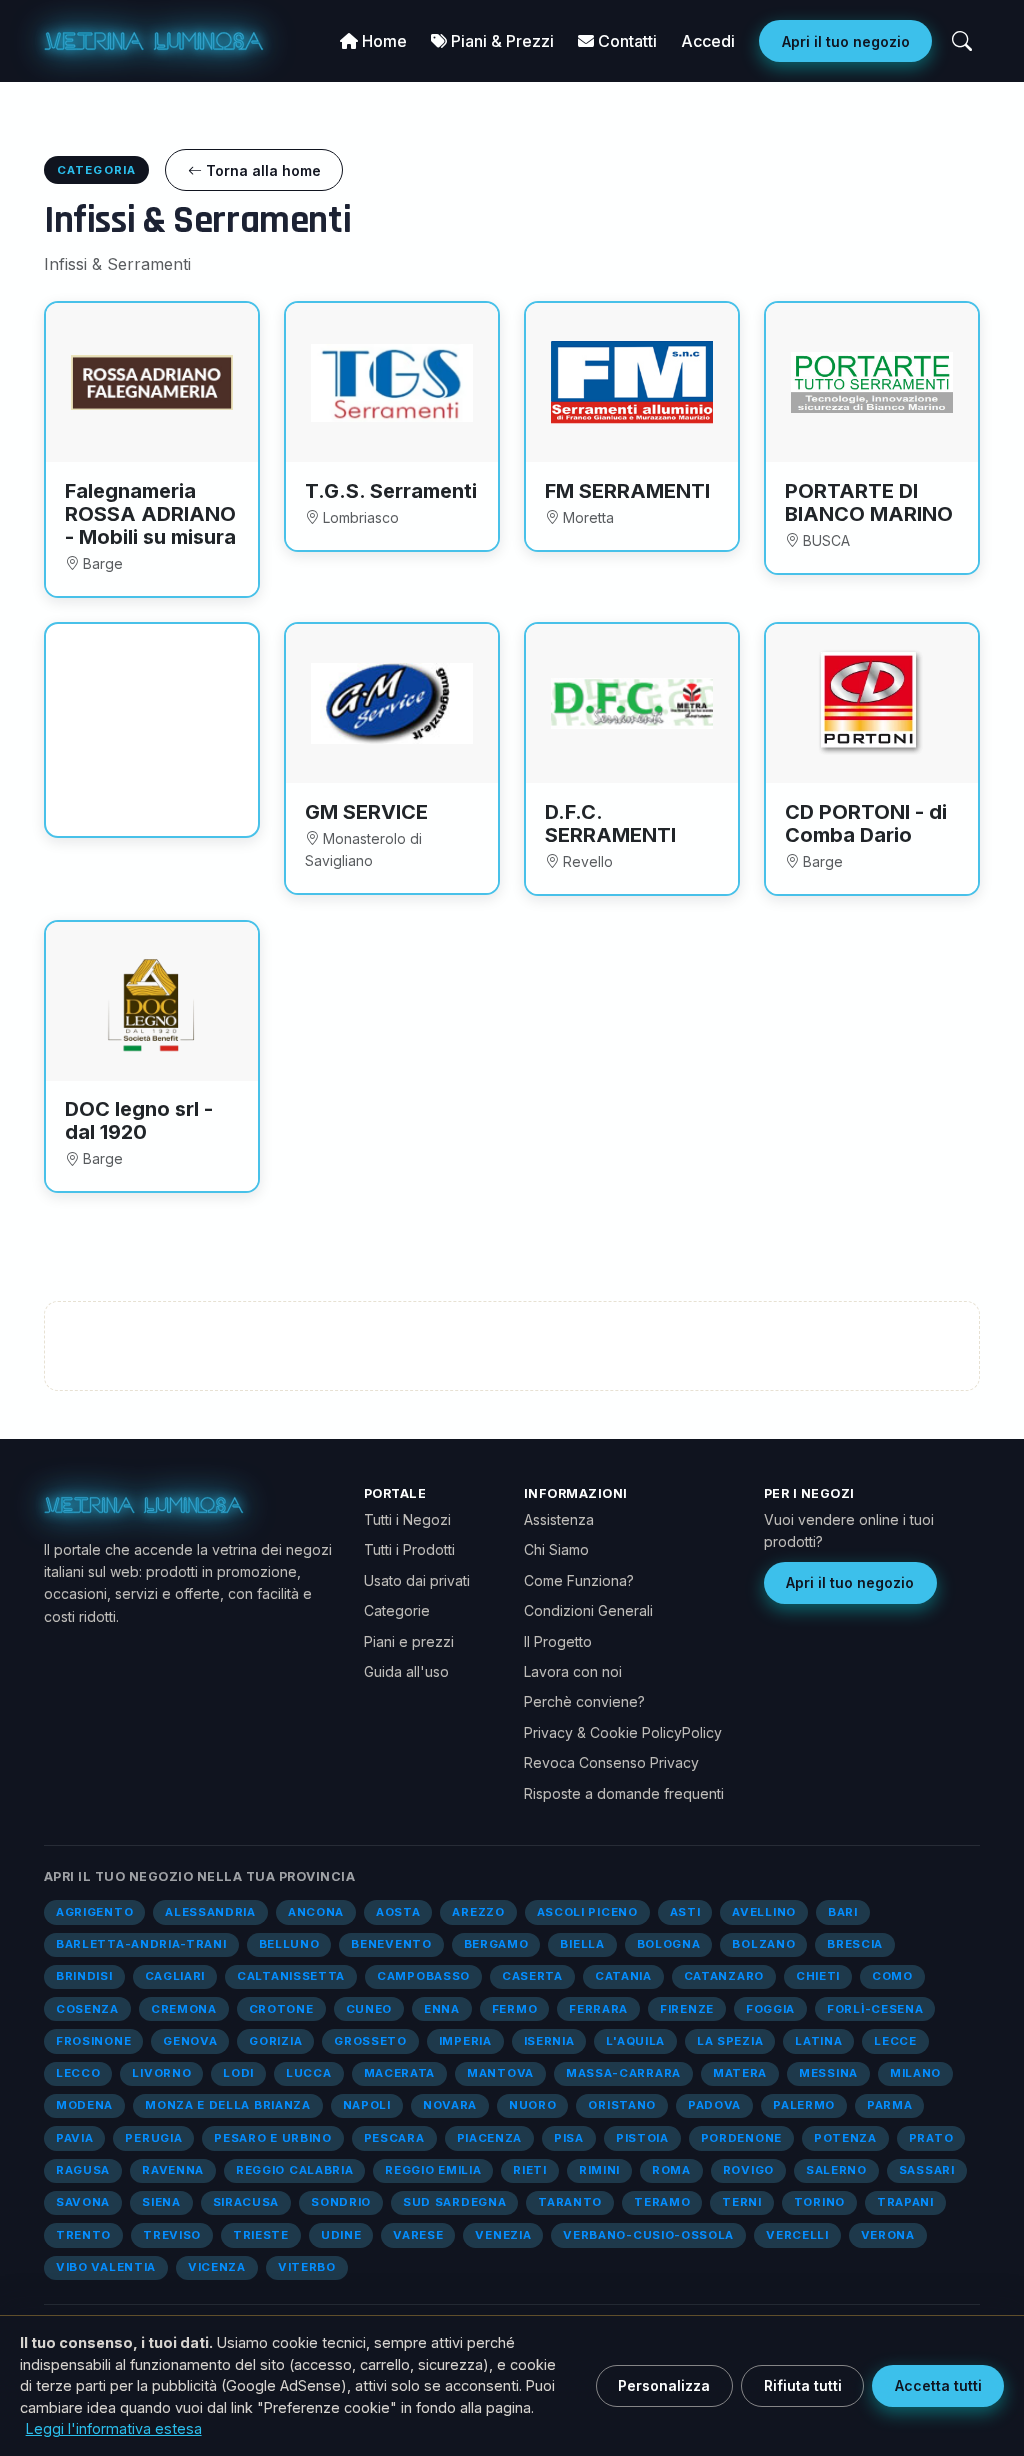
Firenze (687, 2009)
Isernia (549, 2041)
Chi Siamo (556, 1549)
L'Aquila (635, 2041)
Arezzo (478, 1912)
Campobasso (423, 1976)
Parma (889, 2105)
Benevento (391, 1944)
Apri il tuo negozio (846, 41)
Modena (84, 2105)
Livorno (161, 2073)
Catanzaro (724, 1976)
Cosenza (87, 2009)
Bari (843, 1912)
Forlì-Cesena (875, 2009)
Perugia (153, 2138)
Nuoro (532, 2105)
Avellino (764, 1912)
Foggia (770, 2009)
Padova (714, 2105)
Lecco (78, 2073)
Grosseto (370, 2041)
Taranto (570, 2202)
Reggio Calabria (294, 2170)
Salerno (836, 2170)
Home (382, 41)
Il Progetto (558, 1641)
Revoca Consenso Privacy (611, 1762)
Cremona (184, 2009)
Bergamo (496, 1944)
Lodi (238, 2073)
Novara (450, 2105)
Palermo (804, 2105)
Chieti (818, 1976)
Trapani (905, 2202)
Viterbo (307, 2267)
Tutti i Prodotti (409, 1549)
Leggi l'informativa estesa (114, 2428)
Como (892, 1976)
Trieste (261, 2235)
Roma (671, 2170)
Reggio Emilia (433, 2170)
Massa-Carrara (623, 2073)
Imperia (465, 2041)
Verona (888, 2235)
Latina (818, 2041)
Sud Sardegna (454, 2202)
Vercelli (797, 2235)
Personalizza (664, 2385)
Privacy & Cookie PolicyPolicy (623, 1732)
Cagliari (175, 1976)
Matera (740, 2073)
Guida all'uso (406, 1671)
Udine (341, 2235)
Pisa (569, 2138)
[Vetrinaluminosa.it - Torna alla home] (154, 41)
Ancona (316, 1912)
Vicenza (217, 2267)
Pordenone (741, 2138)
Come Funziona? (579, 1580)
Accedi (708, 41)
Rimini (599, 2170)
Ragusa (83, 2170)
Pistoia (642, 2138)
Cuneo (369, 2009)
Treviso (172, 2235)
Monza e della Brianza (228, 2105)
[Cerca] (962, 41)
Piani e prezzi (409, 1641)
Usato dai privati (417, 1580)
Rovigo (748, 2170)
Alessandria (210, 1912)
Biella (582, 1944)
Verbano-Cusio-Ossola (648, 2235)
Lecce (895, 2041)
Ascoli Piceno (587, 1912)
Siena (161, 2202)
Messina (828, 2073)
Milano (915, 2073)
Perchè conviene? (584, 1701)
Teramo (662, 2202)
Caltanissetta (291, 1976)
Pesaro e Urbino (272, 2138)
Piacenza (490, 2138)
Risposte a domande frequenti (624, 1793)
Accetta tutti (938, 2385)
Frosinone (93, 2041)
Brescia (855, 1944)
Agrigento (94, 1912)
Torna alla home (261, 170)
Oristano (622, 2105)
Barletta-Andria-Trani (141, 1944)
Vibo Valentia (106, 2267)
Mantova (500, 2073)
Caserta (532, 1976)
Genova (190, 2041)
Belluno (289, 1944)
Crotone (281, 2009)
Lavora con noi (573, 1671)
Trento (83, 2235)
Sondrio (341, 2202)
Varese (418, 2235)
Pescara (394, 2138)
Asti (685, 1912)
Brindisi (84, 1976)
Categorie (397, 1610)
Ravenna (173, 2170)
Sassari (927, 2170)
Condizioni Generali (588, 1610)
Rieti (529, 2170)
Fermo (514, 2009)
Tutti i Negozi (407, 1519)
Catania (623, 1976)
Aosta (398, 1912)
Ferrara (598, 2009)
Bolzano (763, 1944)
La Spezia (730, 2041)
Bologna (669, 1944)
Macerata (400, 2073)
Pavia (74, 2138)
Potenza (845, 2138)
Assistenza (559, 1519)
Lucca (308, 2073)
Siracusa (246, 2202)
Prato (931, 2138)
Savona (83, 2202)
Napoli (367, 2105)
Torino (819, 2202)
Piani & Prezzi (500, 41)
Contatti (625, 41)
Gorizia (275, 2041)
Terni (741, 2202)
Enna (442, 2009)
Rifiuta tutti (803, 2385)
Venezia (503, 2235)
